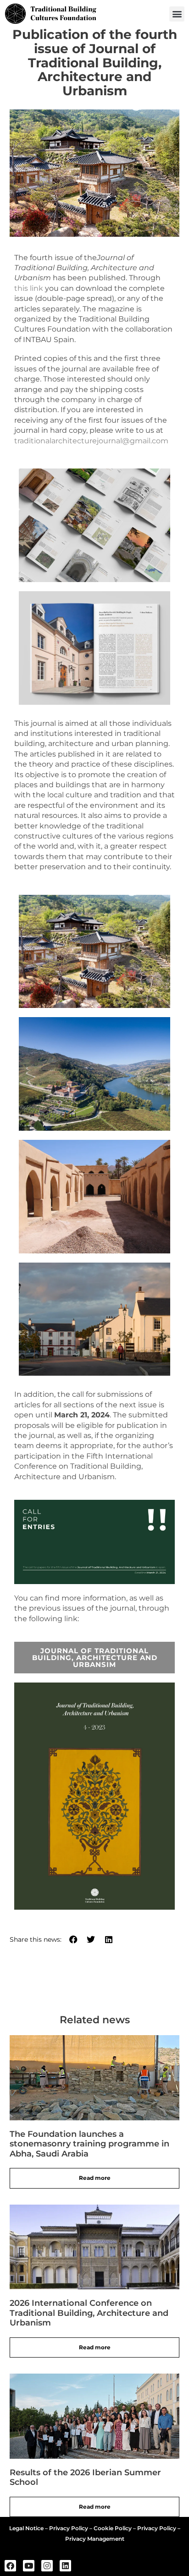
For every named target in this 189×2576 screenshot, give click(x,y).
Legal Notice (26, 2528)
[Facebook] (10, 2566)
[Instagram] (47, 2566)
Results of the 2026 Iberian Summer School (85, 2478)
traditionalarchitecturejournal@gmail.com (91, 441)
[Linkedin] (65, 2566)
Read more (95, 2178)
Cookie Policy (113, 2528)
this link (29, 288)
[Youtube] (29, 2566)
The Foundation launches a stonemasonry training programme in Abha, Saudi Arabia (89, 2144)
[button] (177, 14)
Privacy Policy (69, 2528)
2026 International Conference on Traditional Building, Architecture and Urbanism (89, 2313)
